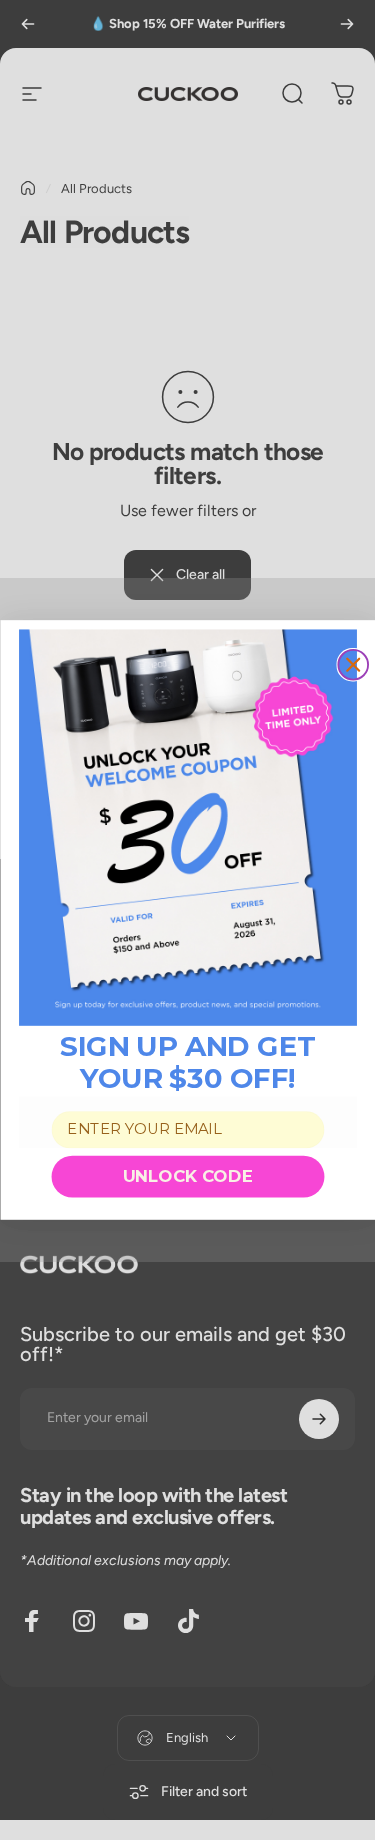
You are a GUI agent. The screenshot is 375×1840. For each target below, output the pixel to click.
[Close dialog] (353, 665)
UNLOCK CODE (188, 1176)
